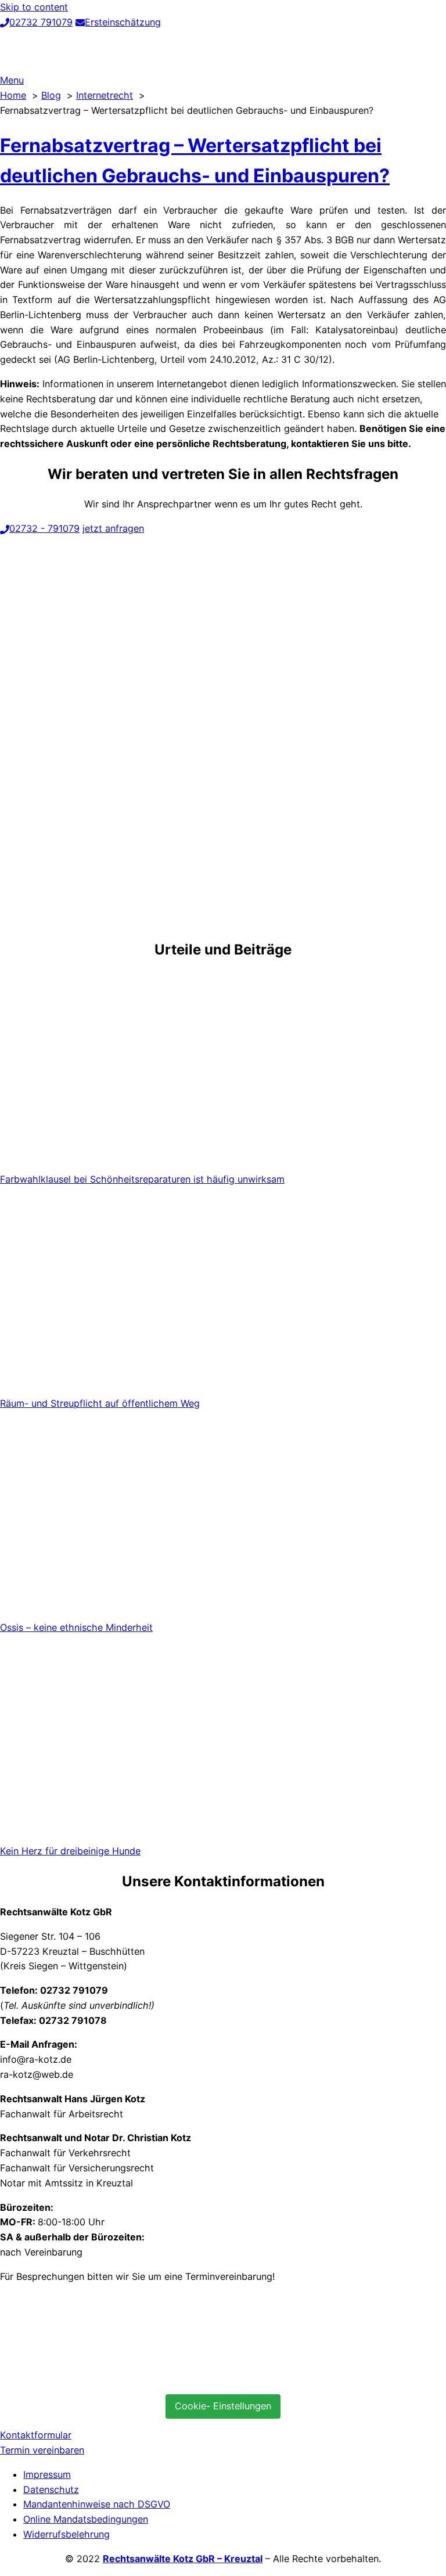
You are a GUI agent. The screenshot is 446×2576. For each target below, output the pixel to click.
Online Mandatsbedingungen (86, 2519)
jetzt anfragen (113, 528)
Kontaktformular (36, 2435)
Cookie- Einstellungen (223, 2406)
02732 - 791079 (44, 528)
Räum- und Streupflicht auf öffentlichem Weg (100, 1403)
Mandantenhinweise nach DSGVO (97, 2504)
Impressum (47, 2474)
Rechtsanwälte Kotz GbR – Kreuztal (183, 2559)
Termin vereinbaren (42, 2450)
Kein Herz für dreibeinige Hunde (70, 1851)
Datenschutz (51, 2489)
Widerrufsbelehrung (66, 2534)
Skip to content (34, 7)
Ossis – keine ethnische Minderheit (76, 1627)
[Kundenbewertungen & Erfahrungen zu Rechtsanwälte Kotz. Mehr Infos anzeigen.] (87, 2377)
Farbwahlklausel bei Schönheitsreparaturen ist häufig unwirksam (142, 1179)
